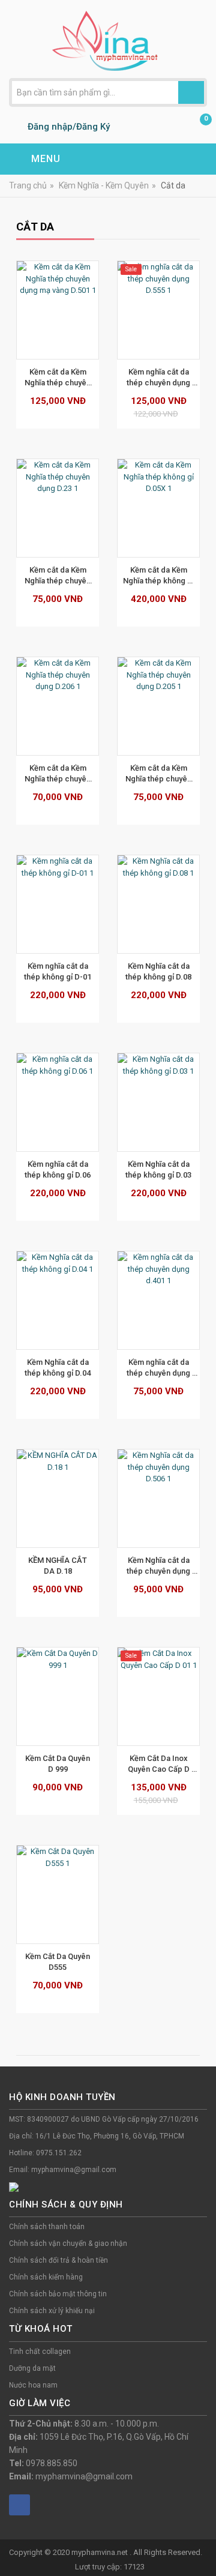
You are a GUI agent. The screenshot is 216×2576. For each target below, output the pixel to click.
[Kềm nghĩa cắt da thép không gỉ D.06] (58, 1102)
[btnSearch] (191, 92)
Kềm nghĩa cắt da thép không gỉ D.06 (58, 1169)
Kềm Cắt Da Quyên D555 (58, 1962)
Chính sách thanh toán (47, 2227)
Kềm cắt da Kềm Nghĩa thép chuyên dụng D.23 (58, 576)
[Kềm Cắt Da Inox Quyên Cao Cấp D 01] (158, 1696)
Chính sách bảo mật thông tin (58, 2294)
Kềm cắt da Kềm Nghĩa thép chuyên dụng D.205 (159, 774)
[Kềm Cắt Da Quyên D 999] (58, 1696)
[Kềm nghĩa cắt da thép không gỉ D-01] (58, 904)
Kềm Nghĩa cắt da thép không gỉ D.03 (158, 1169)
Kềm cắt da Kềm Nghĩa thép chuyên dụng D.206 (58, 774)
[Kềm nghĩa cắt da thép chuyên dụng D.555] (158, 310)
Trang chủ (28, 185)
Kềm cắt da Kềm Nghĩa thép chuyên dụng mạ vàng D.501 (58, 378)
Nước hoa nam (33, 2385)
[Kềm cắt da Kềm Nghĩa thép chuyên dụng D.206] (58, 706)
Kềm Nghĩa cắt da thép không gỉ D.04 (58, 1368)
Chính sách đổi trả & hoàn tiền (58, 2260)
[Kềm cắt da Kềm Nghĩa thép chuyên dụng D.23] (58, 508)
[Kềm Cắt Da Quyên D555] (58, 1894)
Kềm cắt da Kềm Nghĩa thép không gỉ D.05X (159, 576)
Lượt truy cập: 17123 (110, 2567)
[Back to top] (203, 2536)
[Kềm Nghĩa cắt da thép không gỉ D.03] (158, 1102)
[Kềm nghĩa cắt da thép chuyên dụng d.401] (158, 1300)
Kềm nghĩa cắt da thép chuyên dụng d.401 (159, 1368)
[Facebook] (19, 2505)
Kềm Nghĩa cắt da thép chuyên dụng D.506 (159, 1566)
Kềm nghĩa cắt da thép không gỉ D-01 (58, 971)
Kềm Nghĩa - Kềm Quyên (104, 185)
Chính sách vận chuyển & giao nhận (68, 2243)
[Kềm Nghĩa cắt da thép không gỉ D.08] (158, 904)
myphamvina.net (100, 2552)
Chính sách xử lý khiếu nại (52, 2311)
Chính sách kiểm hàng (46, 2277)
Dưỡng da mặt (32, 2368)
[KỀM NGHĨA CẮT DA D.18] (58, 1498)
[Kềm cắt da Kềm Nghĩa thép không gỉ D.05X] (158, 508)
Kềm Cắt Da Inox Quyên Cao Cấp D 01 (160, 1764)
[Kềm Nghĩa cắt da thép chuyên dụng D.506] (158, 1498)
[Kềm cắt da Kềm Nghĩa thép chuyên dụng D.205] (158, 706)
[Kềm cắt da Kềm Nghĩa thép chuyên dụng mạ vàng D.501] (58, 310)
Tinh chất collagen (40, 2352)
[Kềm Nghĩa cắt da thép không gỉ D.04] (58, 1300)
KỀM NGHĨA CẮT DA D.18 (58, 1566)
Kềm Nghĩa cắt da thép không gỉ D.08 (158, 971)
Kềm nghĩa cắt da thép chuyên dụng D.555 (159, 378)
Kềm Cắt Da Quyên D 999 (58, 1764)
